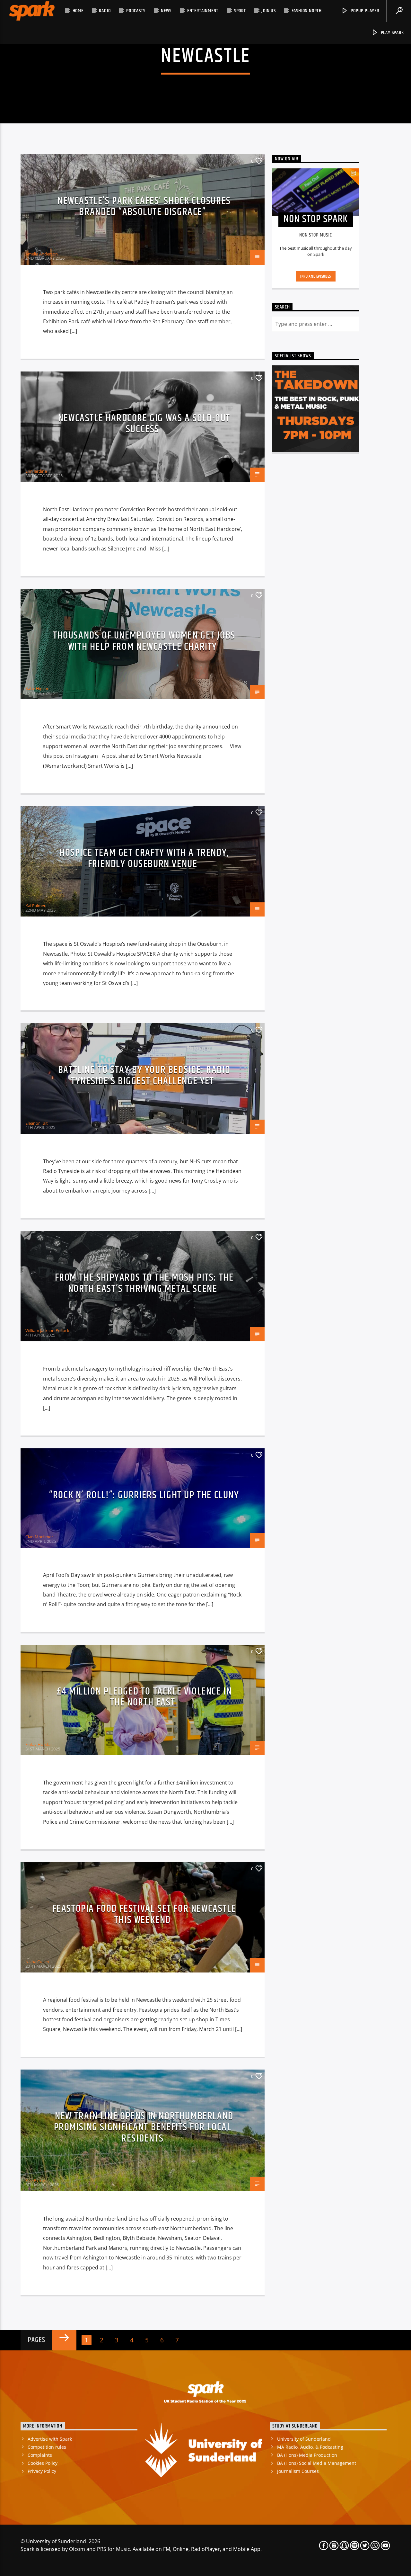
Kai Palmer (35, 906)
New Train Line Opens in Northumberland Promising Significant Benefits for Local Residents (144, 2127)
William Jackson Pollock (47, 1330)
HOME (78, 11)
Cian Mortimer (39, 1537)
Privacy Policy (42, 2471)
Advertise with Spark (50, 2439)
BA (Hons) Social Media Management (317, 2463)
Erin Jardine (36, 471)
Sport (240, 11)
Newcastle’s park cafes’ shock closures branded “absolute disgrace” (144, 207)
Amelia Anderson (42, 254)
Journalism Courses (298, 2471)
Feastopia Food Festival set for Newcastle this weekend (144, 1914)
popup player (364, 11)
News (166, 11)
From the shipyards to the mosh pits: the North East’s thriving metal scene (144, 1283)
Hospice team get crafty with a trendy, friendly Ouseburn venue (144, 858)
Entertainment (203, 11)
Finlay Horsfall (39, 1744)
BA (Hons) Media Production (307, 2455)
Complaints (40, 2455)
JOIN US (269, 11)
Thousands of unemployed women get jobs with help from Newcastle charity (144, 641)
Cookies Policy (43, 2463)
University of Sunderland (304, 2439)
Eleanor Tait (37, 1123)
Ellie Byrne (35, 2180)
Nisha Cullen (37, 1962)
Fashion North (307, 11)
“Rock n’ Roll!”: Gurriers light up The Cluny (144, 1495)
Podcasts (136, 11)
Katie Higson (37, 688)
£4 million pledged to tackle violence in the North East (144, 1697)
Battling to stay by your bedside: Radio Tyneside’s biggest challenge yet (144, 1076)
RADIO (105, 11)
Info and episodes (316, 276)
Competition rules (47, 2447)
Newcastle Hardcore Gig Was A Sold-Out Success (144, 424)
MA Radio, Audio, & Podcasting (310, 2447)
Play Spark (392, 33)
